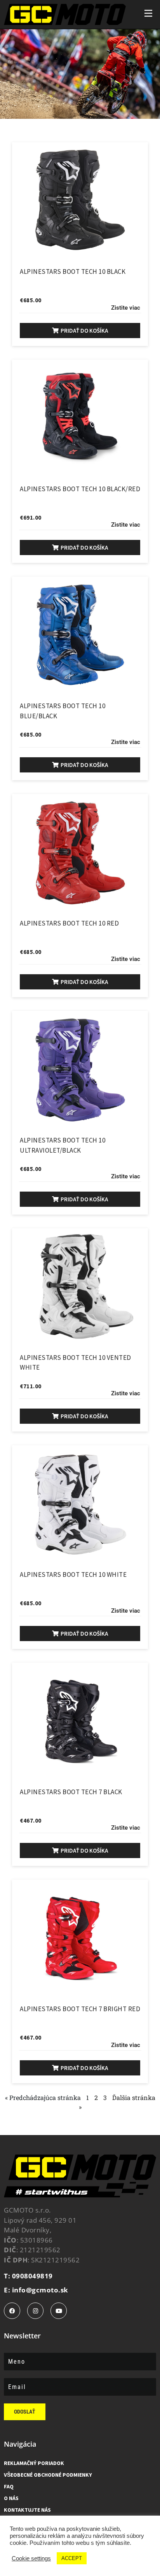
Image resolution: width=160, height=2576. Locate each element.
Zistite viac (126, 308)
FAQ (9, 2486)
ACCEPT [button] (72, 2558)
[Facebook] (12, 2311)
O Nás (11, 2498)
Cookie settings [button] (31, 2558)
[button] (80, 331)
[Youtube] (59, 2311)
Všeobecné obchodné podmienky (48, 2475)
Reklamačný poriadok (34, 2463)
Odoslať (25, 2412)
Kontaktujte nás (27, 2510)
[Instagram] (35, 2311)
